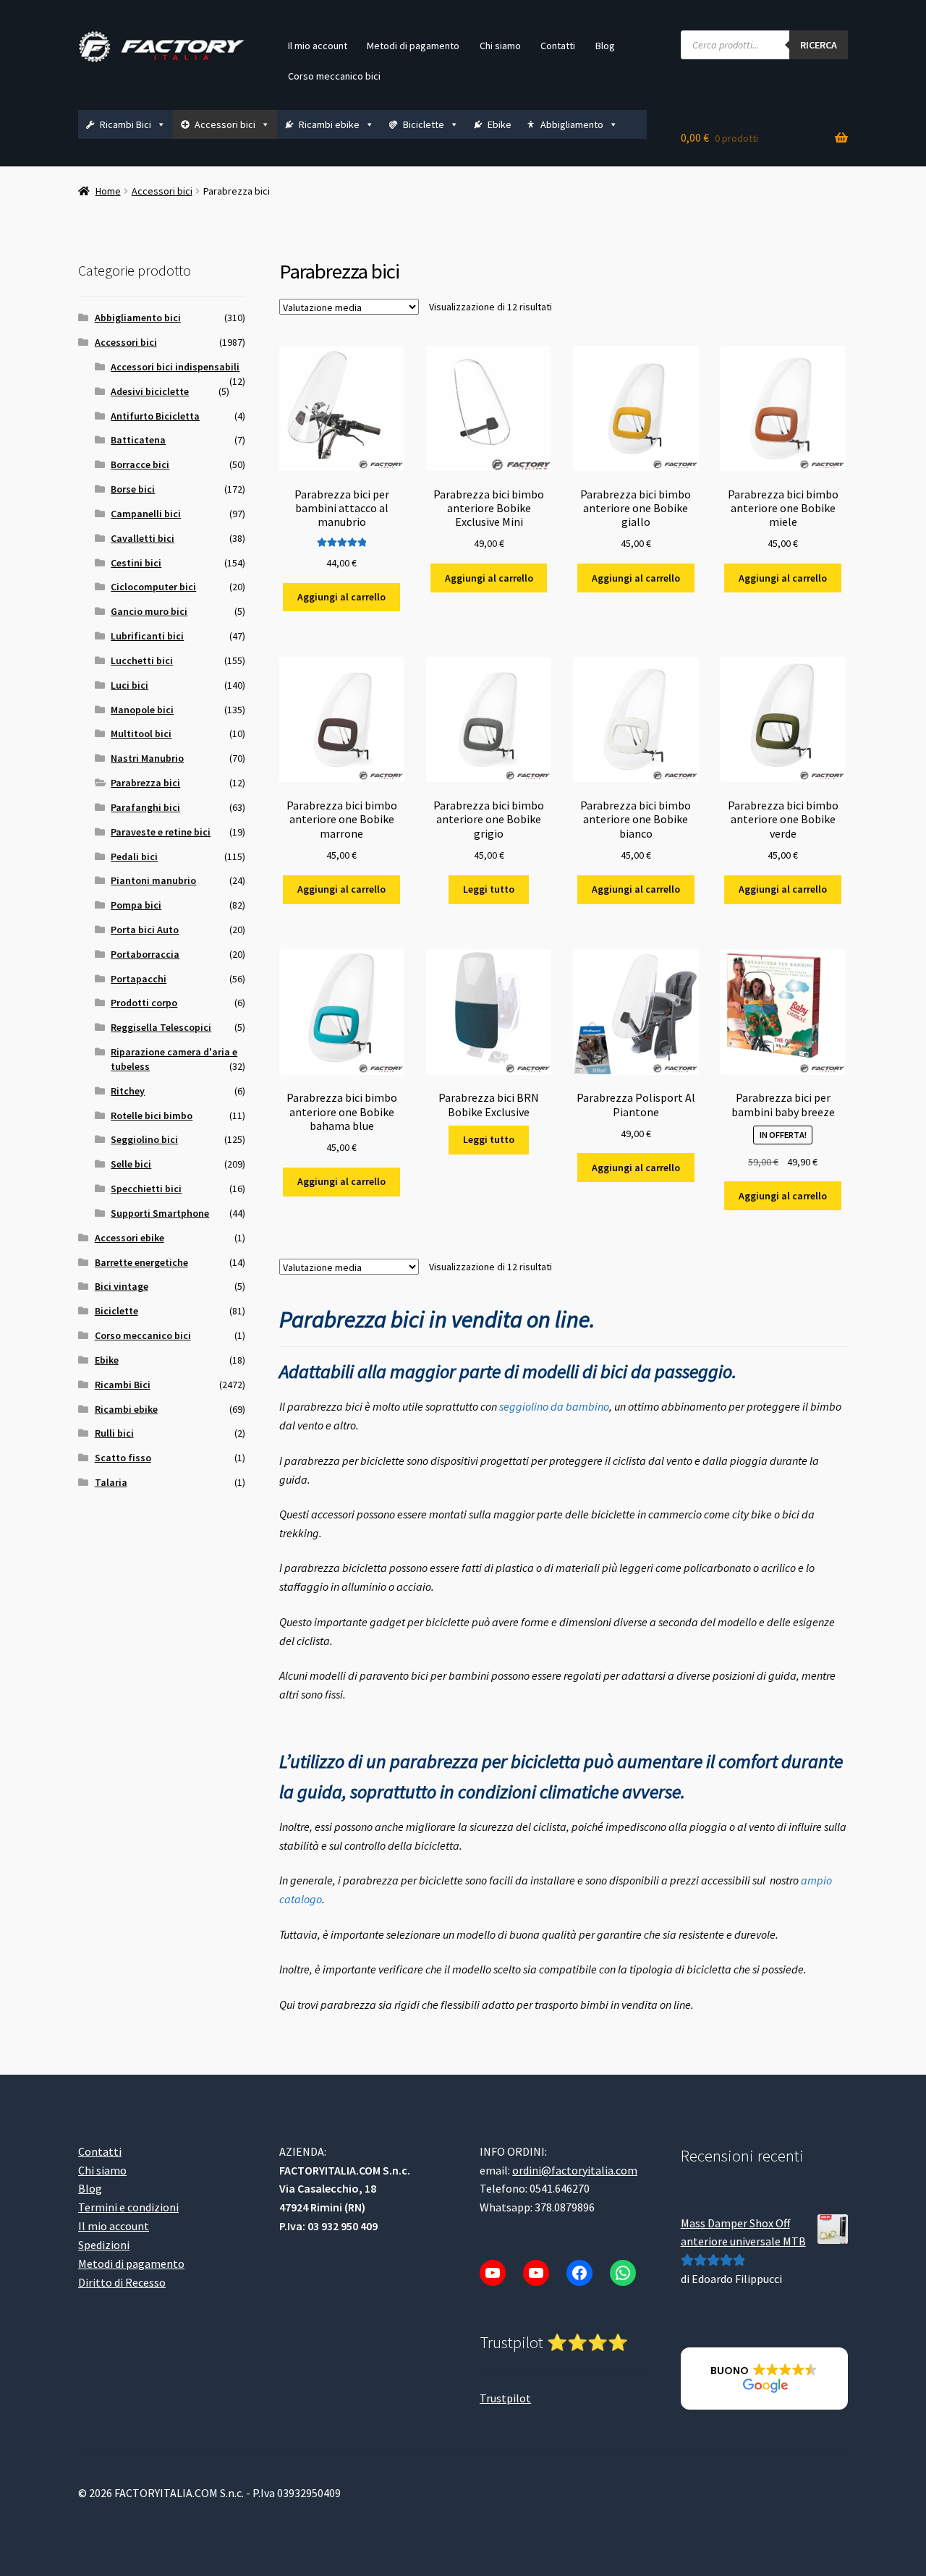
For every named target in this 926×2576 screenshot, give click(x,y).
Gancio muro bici (149, 611)
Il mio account (318, 46)
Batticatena (138, 440)
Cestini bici (136, 563)
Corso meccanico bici (334, 76)
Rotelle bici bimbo (152, 1115)
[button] (764, 2379)
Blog (605, 46)
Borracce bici (140, 464)
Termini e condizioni (128, 2208)
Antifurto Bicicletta (155, 416)
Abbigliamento (572, 124)
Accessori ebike (129, 1238)
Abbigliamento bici (138, 318)
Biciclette (424, 124)
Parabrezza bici (145, 783)
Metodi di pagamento (413, 46)
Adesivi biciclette (150, 391)
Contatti (558, 46)
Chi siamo (500, 46)
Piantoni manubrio (153, 880)
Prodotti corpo (144, 1003)
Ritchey (128, 1091)
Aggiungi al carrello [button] (341, 597)
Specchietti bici (146, 1189)
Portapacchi (139, 979)
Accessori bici (225, 124)
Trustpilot (505, 2398)
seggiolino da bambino (554, 1406)
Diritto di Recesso (122, 2282)
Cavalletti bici (143, 538)
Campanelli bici (146, 514)
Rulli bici (114, 1433)
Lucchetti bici (142, 660)
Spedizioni (104, 2245)
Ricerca (819, 45)
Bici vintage (122, 1286)
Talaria (111, 1482)
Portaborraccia (145, 954)
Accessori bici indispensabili (175, 367)
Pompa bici (136, 905)
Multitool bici (141, 734)
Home (108, 191)
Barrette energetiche (141, 1262)
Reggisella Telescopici (161, 1027)
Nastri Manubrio (147, 758)
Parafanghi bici (145, 807)
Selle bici (131, 1164)
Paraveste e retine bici (161, 832)
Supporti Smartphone (160, 1213)
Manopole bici (142, 710)
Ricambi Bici (126, 124)
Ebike (500, 124)
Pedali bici (134, 856)
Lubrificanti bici (147, 636)
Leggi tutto (489, 889)
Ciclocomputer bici (153, 587)
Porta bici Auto (145, 930)
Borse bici (133, 489)
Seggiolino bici (144, 1139)
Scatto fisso (123, 1458)
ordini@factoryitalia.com (575, 2170)
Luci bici (129, 685)
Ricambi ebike (329, 124)
